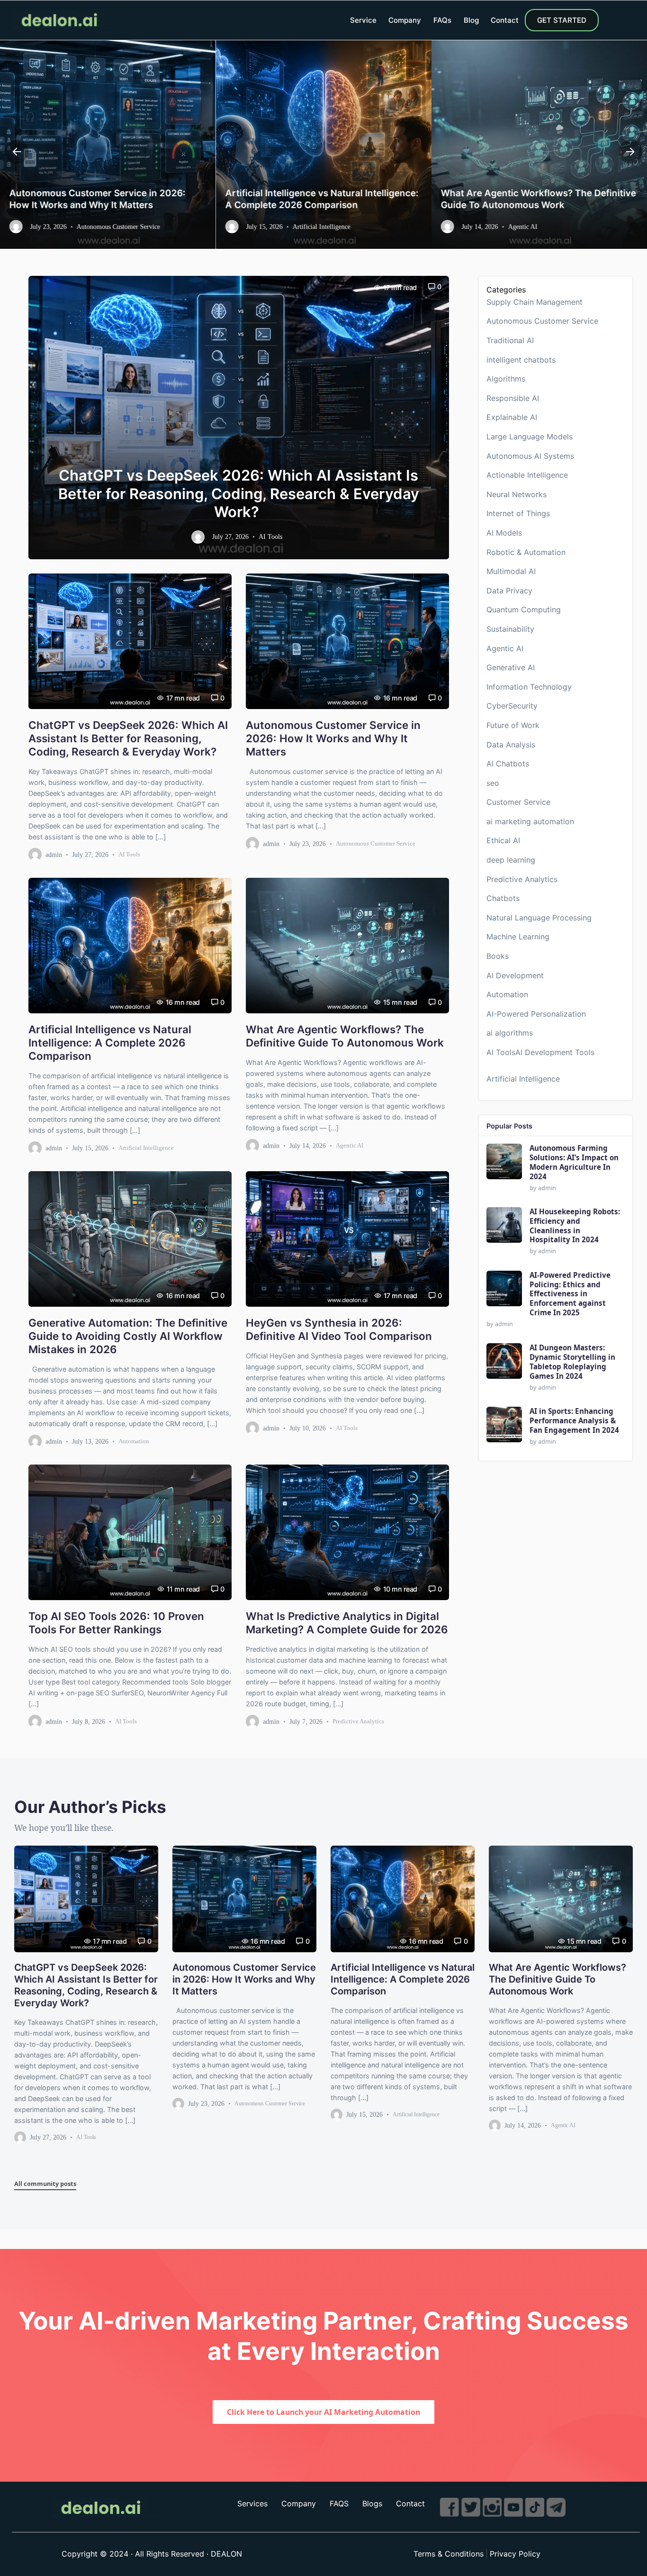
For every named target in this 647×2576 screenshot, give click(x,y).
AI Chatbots (508, 764)
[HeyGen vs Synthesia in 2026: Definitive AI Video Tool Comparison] (347, 1239)
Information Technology (529, 687)
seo (493, 783)
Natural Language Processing (539, 918)
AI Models (504, 533)
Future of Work (513, 725)
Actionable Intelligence (527, 475)
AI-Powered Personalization (536, 1014)
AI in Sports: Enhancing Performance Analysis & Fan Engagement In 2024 (574, 1421)
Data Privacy (509, 591)
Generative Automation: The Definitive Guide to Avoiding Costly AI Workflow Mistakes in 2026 (539, 193)
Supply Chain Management (535, 302)
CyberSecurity (512, 706)
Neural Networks (517, 494)
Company (405, 20)
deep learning (511, 860)
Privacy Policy (515, 2554)
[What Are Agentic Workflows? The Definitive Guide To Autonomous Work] (347, 946)
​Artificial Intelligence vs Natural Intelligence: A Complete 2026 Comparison (106, 199)
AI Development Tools (555, 1052)
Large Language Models (530, 437)
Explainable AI (512, 417)
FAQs (442, 20)
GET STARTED (562, 20)
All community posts (45, 2184)
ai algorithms (510, 1033)
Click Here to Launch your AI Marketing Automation (323, 2412)
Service (363, 20)
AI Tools (129, 854)
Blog (471, 20)
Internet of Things (518, 513)
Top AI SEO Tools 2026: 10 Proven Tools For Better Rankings (116, 1622)
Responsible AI (513, 398)
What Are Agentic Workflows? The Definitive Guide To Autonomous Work (323, 199)
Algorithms (506, 379)
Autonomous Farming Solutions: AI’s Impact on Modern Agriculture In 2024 (574, 1162)
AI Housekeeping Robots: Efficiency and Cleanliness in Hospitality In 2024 (575, 1226)
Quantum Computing (524, 610)
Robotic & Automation (526, 552)
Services (252, 2503)
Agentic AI (350, 1145)
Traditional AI (510, 340)
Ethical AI (503, 841)
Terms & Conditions (449, 2554)
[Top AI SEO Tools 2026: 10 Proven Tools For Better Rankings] (130, 1532)
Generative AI (511, 667)
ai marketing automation (530, 821)
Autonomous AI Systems (530, 456)
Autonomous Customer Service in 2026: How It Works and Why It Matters (333, 738)
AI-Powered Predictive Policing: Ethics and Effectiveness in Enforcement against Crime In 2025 (570, 1294)
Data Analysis (511, 745)
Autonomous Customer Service (376, 843)
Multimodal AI (511, 571)
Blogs (372, 2503)
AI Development (515, 975)
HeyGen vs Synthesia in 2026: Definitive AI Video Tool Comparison (339, 1329)
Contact (505, 20)
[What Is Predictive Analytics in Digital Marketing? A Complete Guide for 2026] (347, 1532)
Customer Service (518, 802)
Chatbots (503, 898)
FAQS (339, 2503)
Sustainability (510, 629)
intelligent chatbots (521, 360)
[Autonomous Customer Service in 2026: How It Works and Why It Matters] (347, 641)
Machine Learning (518, 937)
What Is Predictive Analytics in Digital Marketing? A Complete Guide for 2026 (347, 1622)
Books (498, 956)
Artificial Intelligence (146, 1148)
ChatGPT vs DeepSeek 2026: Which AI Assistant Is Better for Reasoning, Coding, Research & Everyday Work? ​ (239, 494)
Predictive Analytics (358, 1721)
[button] (17, 152)
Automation (134, 1441)
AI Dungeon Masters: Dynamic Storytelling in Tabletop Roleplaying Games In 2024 (572, 1362)
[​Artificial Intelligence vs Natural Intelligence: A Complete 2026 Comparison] (130, 946)
